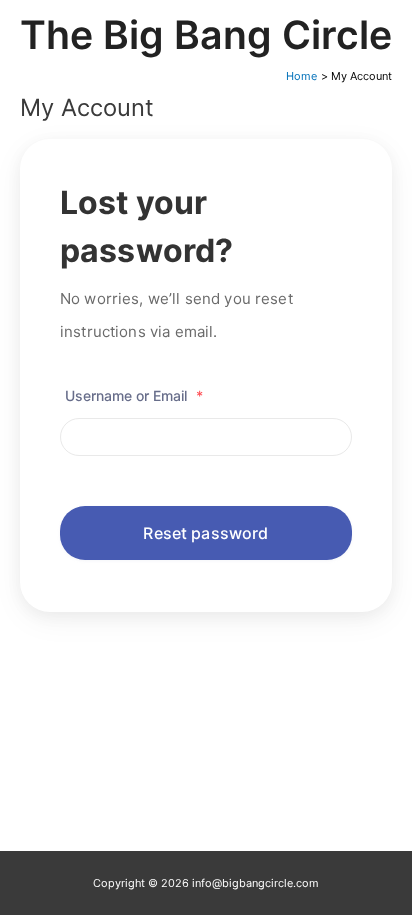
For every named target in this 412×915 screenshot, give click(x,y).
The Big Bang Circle (206, 34)
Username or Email (134, 395)
